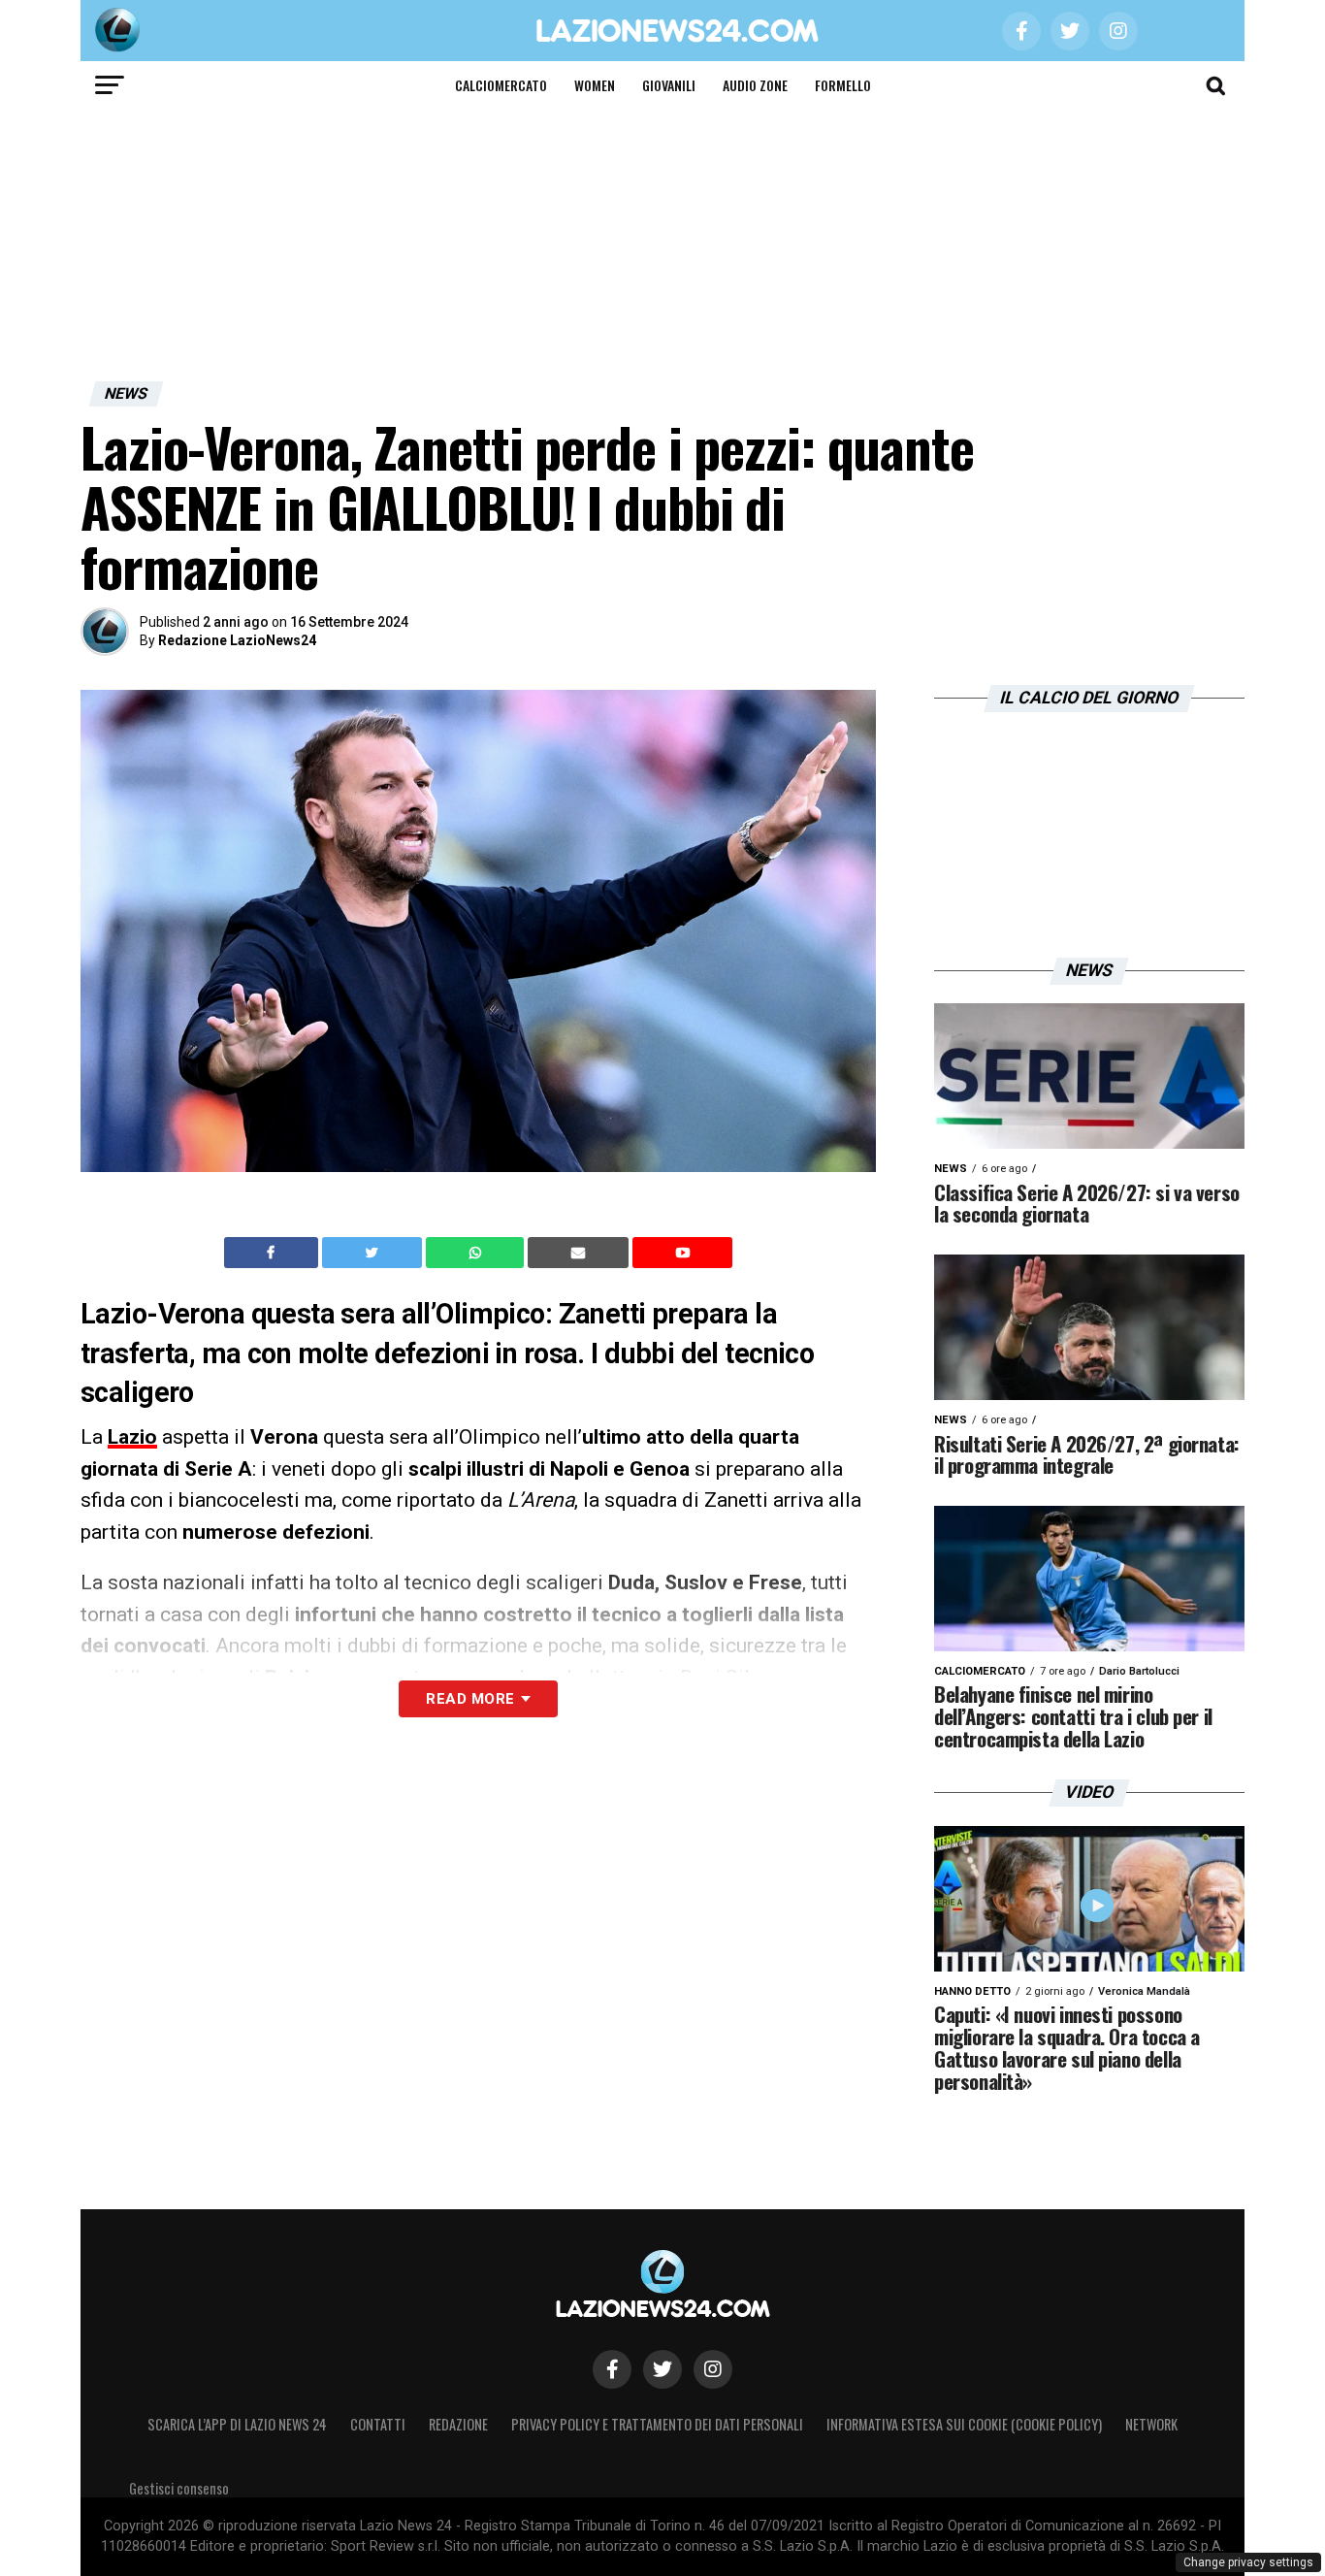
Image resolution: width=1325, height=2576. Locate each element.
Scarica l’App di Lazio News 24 (237, 2424)
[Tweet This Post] (374, 1253)
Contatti (378, 2424)
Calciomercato (501, 85)
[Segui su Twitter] (662, 2369)
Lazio (132, 1437)
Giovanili (669, 85)
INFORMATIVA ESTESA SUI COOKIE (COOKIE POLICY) (964, 2424)
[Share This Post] (477, 1253)
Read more (470, 1699)
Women (595, 85)
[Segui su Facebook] (612, 2369)
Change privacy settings (1248, 2562)
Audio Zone (755, 85)
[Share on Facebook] (274, 1253)
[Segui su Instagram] (713, 2369)
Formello (843, 85)
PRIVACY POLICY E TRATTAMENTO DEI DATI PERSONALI (657, 2424)
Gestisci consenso (179, 2488)
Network (1151, 2424)
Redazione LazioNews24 (237, 640)
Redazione (458, 2424)
